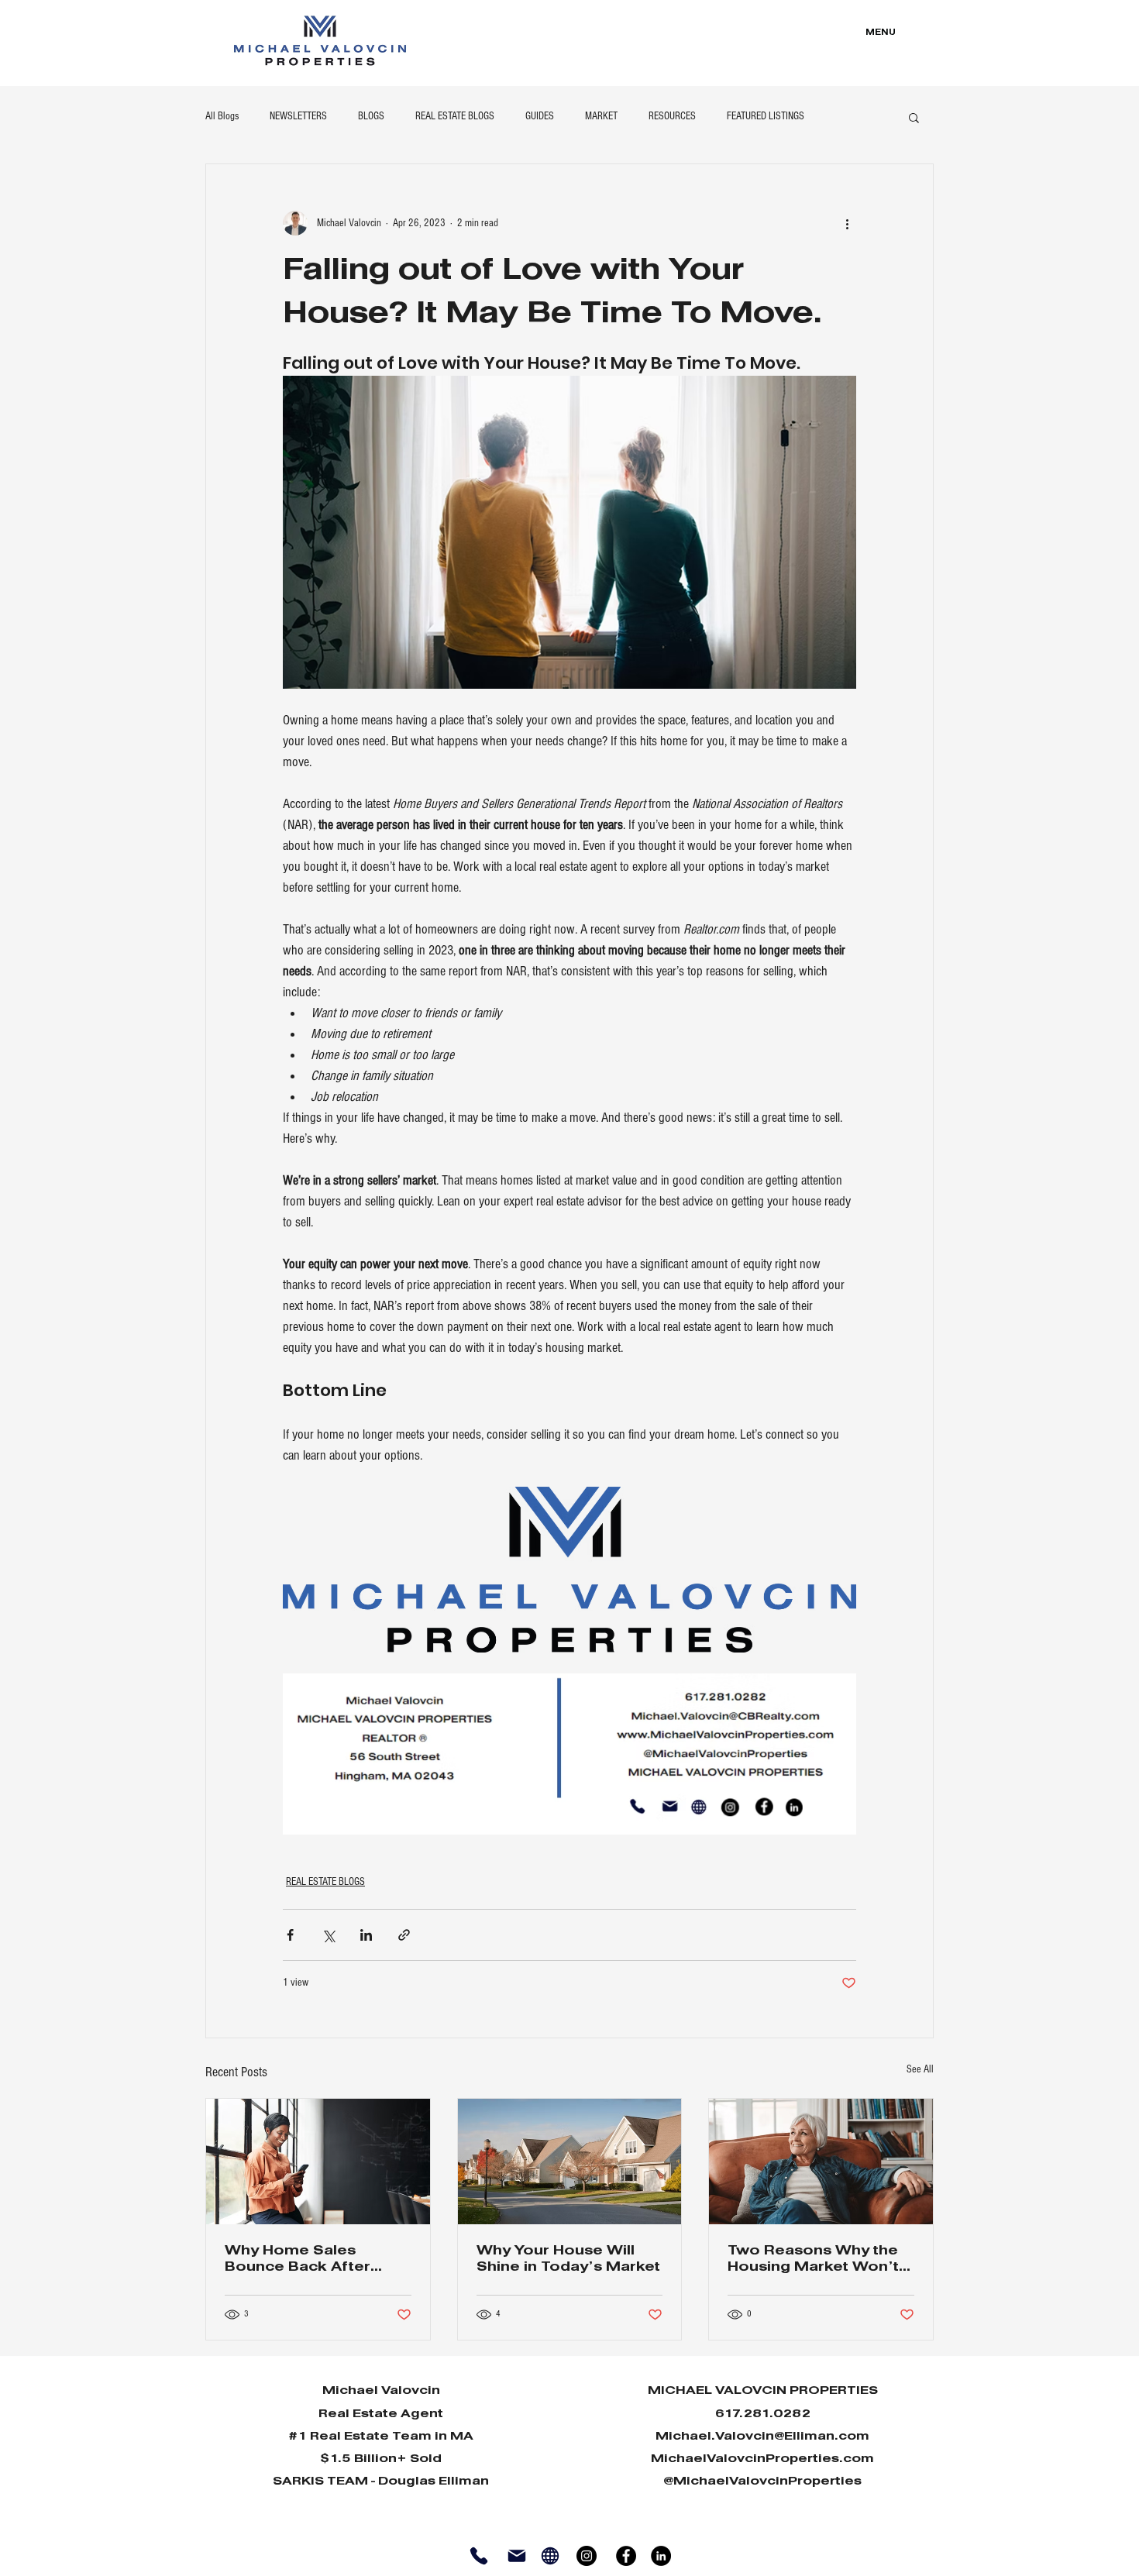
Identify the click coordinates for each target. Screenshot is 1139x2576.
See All (920, 2069)
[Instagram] (587, 2556)
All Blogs (222, 116)
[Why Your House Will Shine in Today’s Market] (570, 2162)
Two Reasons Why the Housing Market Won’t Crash (813, 2260)
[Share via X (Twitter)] (328, 1935)
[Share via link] (404, 1935)
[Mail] (516, 2555)
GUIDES (540, 116)
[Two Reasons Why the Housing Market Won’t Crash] (821, 2162)
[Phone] (478, 2555)
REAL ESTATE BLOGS (455, 116)
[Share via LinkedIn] (366, 1935)
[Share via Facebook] (290, 1935)
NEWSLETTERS (298, 116)
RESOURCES (672, 116)
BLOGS (371, 116)
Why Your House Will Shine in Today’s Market (568, 2259)
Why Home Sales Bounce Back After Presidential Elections (308, 2260)
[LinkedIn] (661, 2556)
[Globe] (550, 2555)
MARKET (601, 116)
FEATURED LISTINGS (766, 116)
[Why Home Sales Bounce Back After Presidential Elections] (318, 2162)
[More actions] (847, 223)
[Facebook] (626, 2556)
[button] (914, 117)
